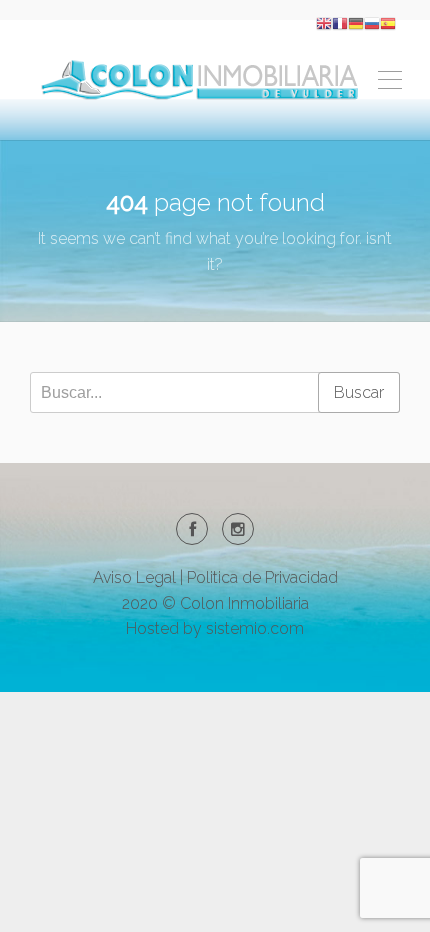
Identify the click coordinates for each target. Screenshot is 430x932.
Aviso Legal (134, 577)
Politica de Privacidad (262, 577)
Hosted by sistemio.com (215, 628)
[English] (324, 22)
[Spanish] (388, 22)
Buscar (359, 392)
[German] (356, 22)
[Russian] (372, 22)
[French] (340, 22)
